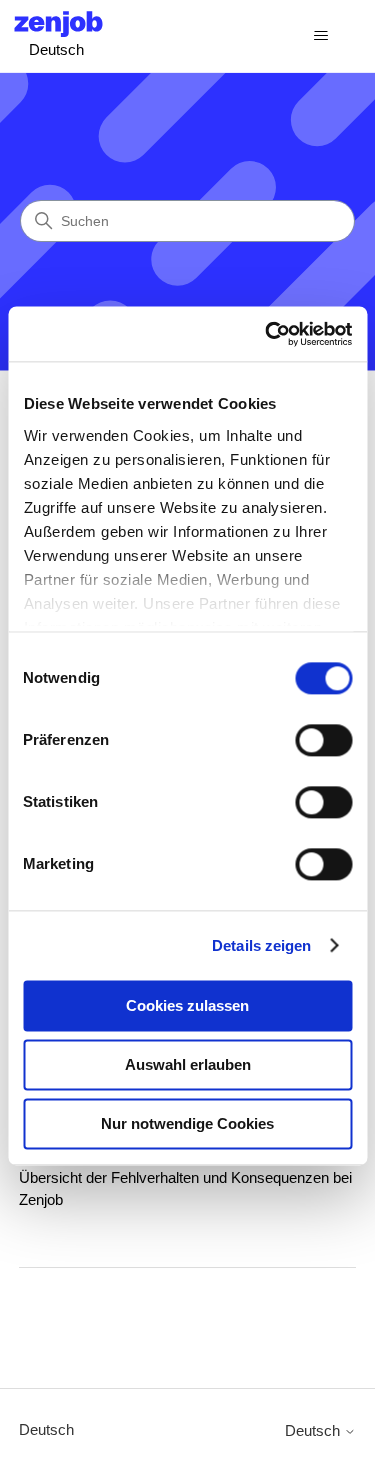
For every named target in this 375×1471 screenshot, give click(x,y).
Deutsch (46, 1429)
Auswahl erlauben (188, 1064)
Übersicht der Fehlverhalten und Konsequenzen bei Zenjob (185, 1189)
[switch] (323, 740)
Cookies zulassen (187, 1005)
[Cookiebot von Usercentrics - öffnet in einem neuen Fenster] (267, 334)
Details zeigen (261, 945)
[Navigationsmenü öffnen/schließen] (320, 36)
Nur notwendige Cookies (187, 1123)
